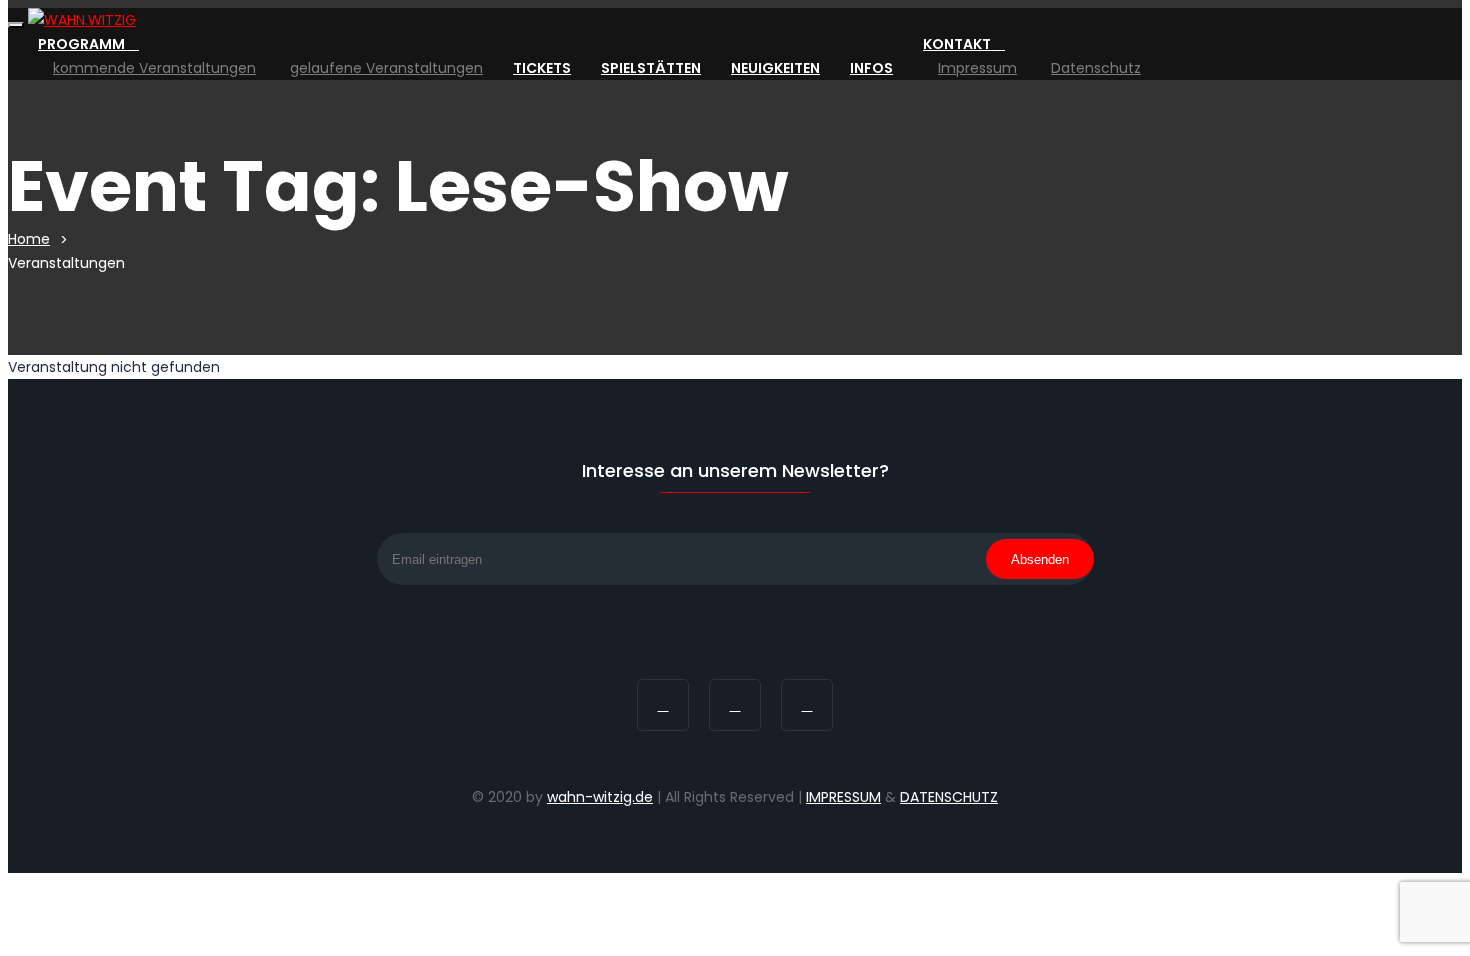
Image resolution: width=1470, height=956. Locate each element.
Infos (871, 68)
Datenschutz (1096, 68)
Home (29, 239)
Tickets (542, 68)
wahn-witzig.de (600, 797)
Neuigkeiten (775, 68)
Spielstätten (651, 68)
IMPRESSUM (843, 797)
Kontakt (958, 44)
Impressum (977, 68)
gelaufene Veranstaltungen (386, 68)
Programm (83, 44)
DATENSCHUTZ (949, 797)
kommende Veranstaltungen (154, 68)
